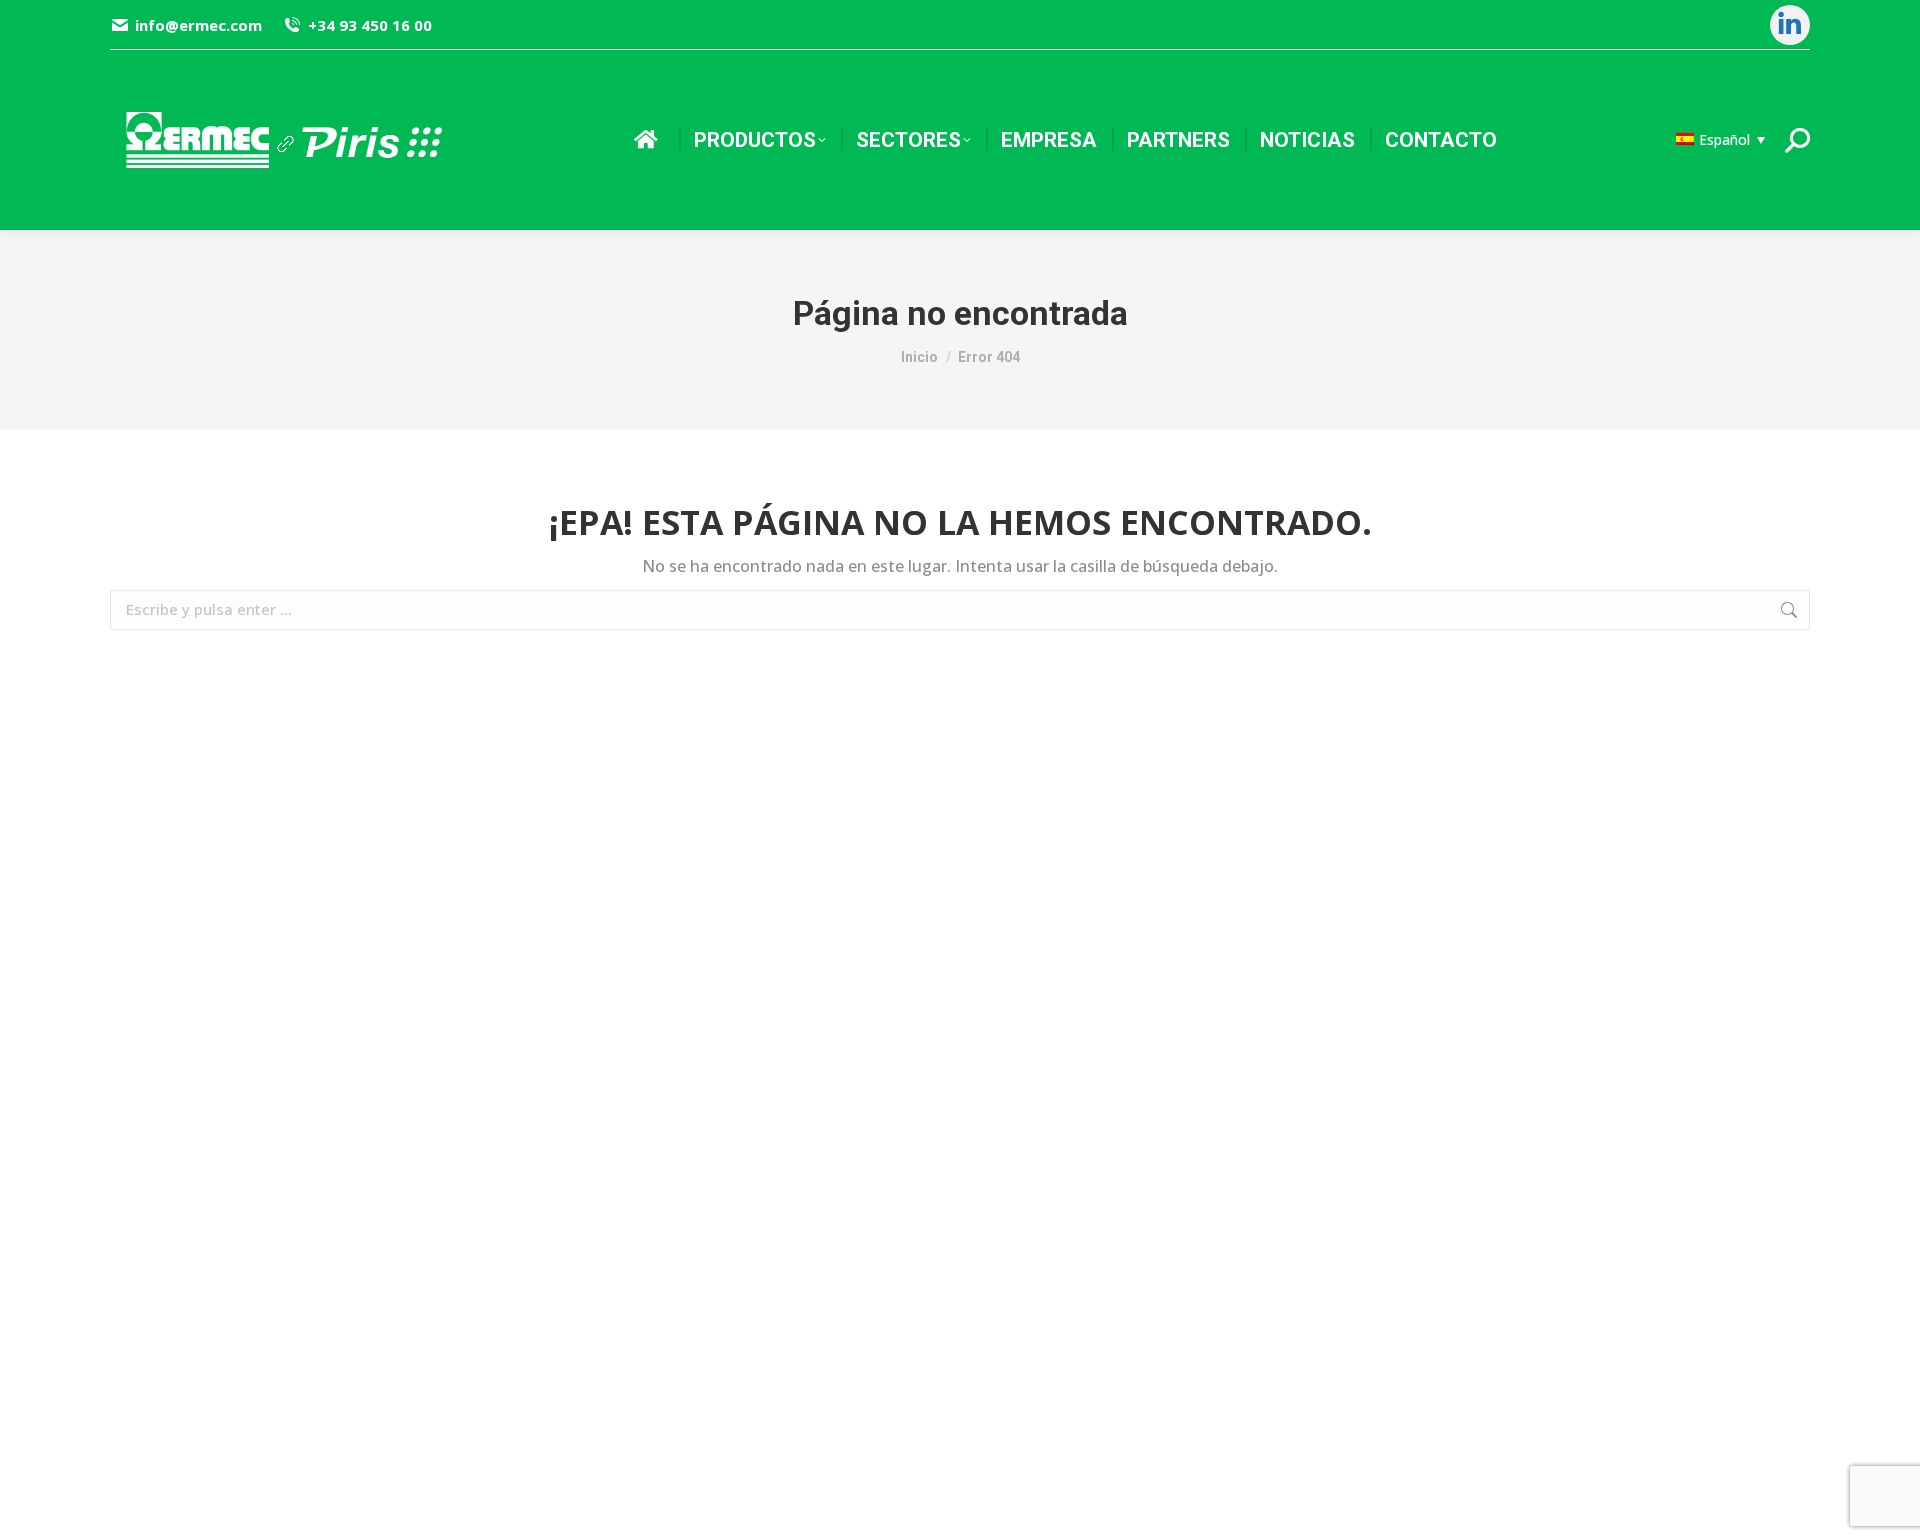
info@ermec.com (198, 25)
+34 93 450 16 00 (369, 25)
